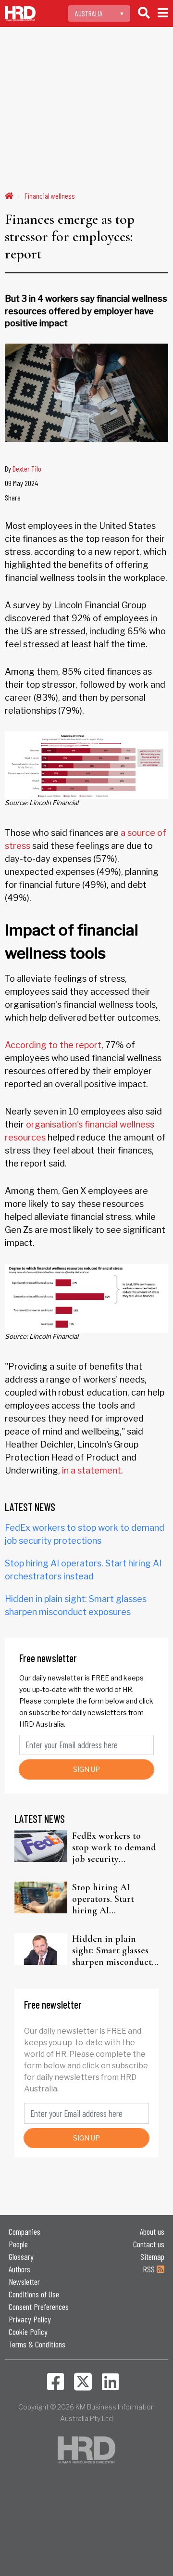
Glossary (21, 2256)
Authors (19, 2269)
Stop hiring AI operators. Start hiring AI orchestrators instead (114, 1899)
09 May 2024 (21, 483)
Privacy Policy (30, 2319)
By (23, 468)
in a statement (92, 1470)
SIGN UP (86, 1769)
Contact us (149, 2244)
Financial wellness (50, 196)
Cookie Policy (28, 2332)
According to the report (53, 1045)
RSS (150, 2269)
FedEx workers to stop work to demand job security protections (114, 1847)
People (18, 2244)
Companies (25, 2231)
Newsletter (24, 2281)
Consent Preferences (39, 2307)
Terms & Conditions (37, 2344)
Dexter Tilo (27, 468)
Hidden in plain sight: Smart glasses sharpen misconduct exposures (112, 1950)
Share (13, 497)
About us (152, 2231)
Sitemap (152, 2256)
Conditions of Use (34, 2294)
